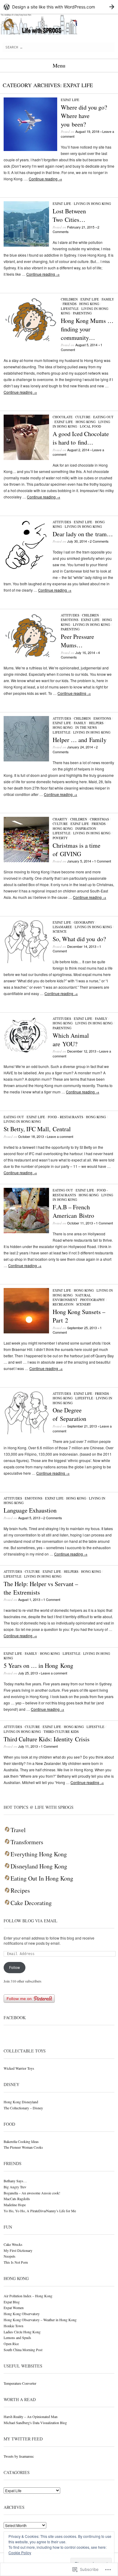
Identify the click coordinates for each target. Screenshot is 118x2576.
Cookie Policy (20, 2553)
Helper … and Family (80, 740)
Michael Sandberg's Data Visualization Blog (35, 2423)
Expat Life (70, 100)
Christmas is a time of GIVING (77, 850)
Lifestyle (70, 309)
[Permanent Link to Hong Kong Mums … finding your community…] (30, 342)
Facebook (15, 2017)
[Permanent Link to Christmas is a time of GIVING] (26, 861)
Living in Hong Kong (92, 204)
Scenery (84, 1304)
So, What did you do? (79, 939)
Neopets (10, 2256)
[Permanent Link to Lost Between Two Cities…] (26, 245)
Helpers (96, 723)
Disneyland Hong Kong (39, 1866)
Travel (18, 1830)
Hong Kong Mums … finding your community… (87, 329)
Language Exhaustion (30, 1510)
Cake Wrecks (13, 2244)
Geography (84, 922)
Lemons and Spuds (17, 2338)
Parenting (82, 313)
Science (60, 931)
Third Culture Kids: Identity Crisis (47, 1739)
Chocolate (63, 417)
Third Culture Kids (61, 1732)
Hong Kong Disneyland (21, 2102)
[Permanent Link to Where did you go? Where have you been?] (30, 149)
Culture (83, 417)
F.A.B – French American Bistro (73, 1211)
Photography (93, 1300)
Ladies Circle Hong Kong (22, 2332)
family (108, 299)
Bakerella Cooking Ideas (21, 2141)
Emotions (70, 620)
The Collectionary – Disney (23, 2108)
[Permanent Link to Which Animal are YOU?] (26, 1052)
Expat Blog (12, 2302)
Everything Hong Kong (39, 1854)
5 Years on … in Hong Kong (38, 1666)
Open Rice (11, 2344)
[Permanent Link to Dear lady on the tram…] (26, 568)
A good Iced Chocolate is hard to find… (81, 438)
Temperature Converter (20, 2383)
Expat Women (14, 2308)
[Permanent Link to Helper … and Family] (26, 760)
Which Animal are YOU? (71, 1040)
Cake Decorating (31, 1903)
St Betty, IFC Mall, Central (37, 1129)
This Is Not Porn (16, 2262)
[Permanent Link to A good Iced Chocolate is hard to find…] (26, 458)
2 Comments (99, 541)
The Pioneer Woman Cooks (23, 2147)
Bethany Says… (15, 2181)
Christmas (99, 819)
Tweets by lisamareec (19, 2456)
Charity (60, 819)
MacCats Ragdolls (17, 2199)
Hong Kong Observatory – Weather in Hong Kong (40, 2320)
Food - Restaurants (66, 1117)
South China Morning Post (23, 2350)
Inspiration (86, 828)
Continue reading (45, 179)
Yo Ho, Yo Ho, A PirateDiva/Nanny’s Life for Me (40, 2211)
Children (69, 299)
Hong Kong (89, 304)
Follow (15, 1967)
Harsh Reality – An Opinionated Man (31, 2417)
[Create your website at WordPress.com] (59, 7)
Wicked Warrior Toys (19, 2068)
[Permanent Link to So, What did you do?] (26, 962)
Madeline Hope (15, 2205)
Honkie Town (13, 2326)
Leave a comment (60, 1136)
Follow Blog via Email (31, 1921)
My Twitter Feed (23, 2439)
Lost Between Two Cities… (69, 215)
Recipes (20, 1891)
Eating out (103, 417)
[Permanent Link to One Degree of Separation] (26, 1433)
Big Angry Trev (15, 2187)
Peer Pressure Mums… (77, 641)
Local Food (90, 426)
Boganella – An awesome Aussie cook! (32, 2193)
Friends (70, 304)
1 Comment (103, 861)
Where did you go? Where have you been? (84, 116)
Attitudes (62, 522)
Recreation (63, 1304)
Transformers (27, 1842)
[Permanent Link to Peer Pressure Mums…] (30, 658)
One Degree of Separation (69, 1414)
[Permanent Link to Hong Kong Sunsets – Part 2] (26, 1332)
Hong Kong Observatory (22, 2314)
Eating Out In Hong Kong (42, 1878)
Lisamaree (62, 927)
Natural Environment (72, 1297)
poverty (60, 838)
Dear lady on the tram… (83, 534)
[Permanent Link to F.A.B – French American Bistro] (26, 1232)
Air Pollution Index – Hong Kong (28, 2296)
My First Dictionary (18, 2250)
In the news (86, 727)
